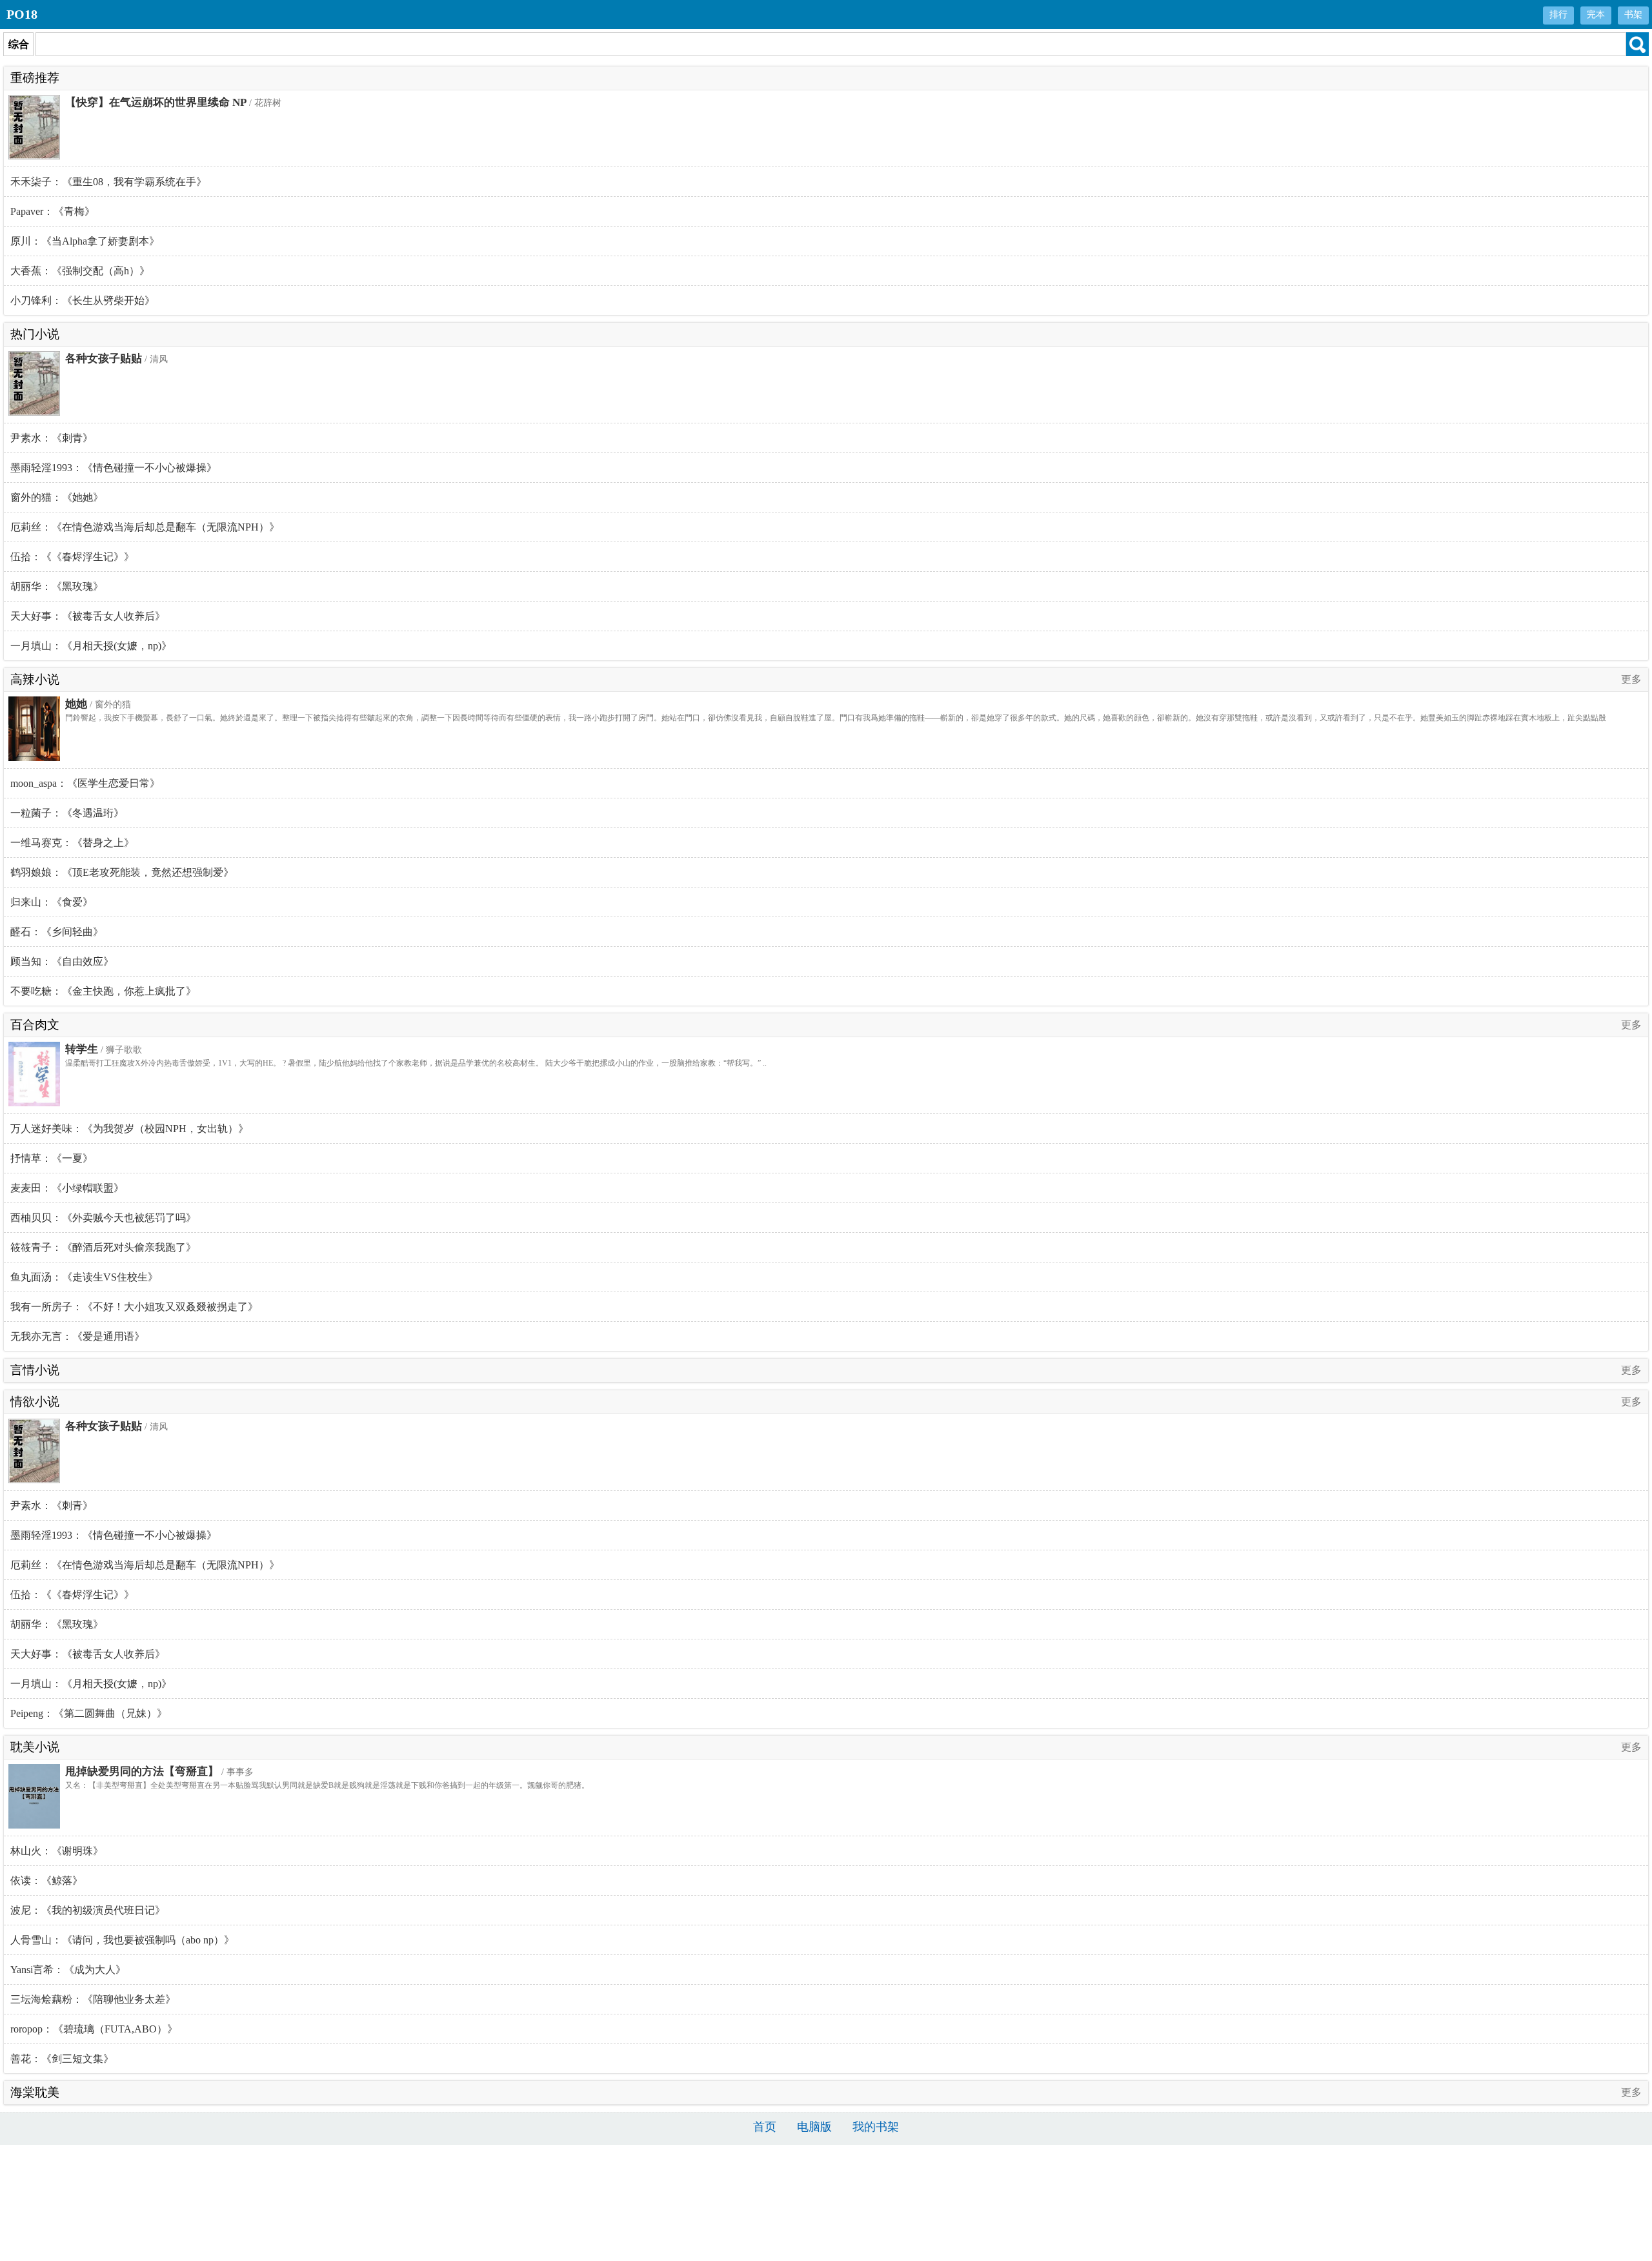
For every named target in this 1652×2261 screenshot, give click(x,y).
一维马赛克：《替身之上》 (72, 843)
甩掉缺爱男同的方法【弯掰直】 (142, 1771)
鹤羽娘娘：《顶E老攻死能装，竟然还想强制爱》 (122, 872)
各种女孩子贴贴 (104, 359)
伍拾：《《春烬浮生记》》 (72, 557)
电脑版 (814, 2127)
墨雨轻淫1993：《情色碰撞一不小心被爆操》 (114, 468)
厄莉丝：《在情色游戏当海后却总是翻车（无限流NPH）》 (145, 527)
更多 (1631, 679)
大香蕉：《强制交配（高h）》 (80, 271)
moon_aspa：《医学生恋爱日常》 (85, 783)
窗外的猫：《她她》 (57, 497)
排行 (1558, 15)
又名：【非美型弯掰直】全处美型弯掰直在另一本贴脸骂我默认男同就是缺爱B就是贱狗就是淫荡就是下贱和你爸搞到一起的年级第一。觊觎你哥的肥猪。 (327, 1785)
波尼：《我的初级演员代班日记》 (88, 1910)
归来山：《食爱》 (52, 902)
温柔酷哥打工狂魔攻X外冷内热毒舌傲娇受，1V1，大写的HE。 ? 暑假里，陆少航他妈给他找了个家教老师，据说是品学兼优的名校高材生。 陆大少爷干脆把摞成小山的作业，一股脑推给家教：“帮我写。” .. (416, 1063)
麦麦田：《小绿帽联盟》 (67, 1188)
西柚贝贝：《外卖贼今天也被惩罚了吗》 (103, 1218)
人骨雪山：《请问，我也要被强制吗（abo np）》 (122, 1940)
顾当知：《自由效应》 (62, 961)
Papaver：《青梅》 (53, 211)
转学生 (82, 1049)
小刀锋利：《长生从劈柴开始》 (83, 300)
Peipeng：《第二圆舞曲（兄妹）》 (89, 1713)
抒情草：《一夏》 (52, 1158)
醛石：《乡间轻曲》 (57, 932)
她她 (76, 704)
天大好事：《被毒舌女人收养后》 (88, 616)
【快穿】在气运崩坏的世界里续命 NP (156, 102)
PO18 (22, 14)
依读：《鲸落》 (46, 1881)
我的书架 (876, 2127)
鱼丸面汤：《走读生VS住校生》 (84, 1277)
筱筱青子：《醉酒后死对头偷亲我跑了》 (103, 1247)
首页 (765, 2127)
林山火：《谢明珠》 (57, 1851)
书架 (1633, 15)
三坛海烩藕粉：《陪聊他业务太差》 (93, 1999)
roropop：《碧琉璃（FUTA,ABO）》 (94, 2029)
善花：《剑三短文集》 (62, 2059)
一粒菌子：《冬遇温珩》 (67, 813)
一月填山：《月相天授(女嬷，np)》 (91, 646)
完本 (1596, 15)
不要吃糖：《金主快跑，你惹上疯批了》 (103, 991)
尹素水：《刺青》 (52, 438)
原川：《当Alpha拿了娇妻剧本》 (85, 241)
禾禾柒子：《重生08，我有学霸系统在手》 (108, 182)
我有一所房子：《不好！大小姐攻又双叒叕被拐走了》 (134, 1307)
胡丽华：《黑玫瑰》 (57, 586)
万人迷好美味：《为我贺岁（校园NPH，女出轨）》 (129, 1129)
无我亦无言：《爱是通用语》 (77, 1336)
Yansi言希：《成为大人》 (68, 1970)
